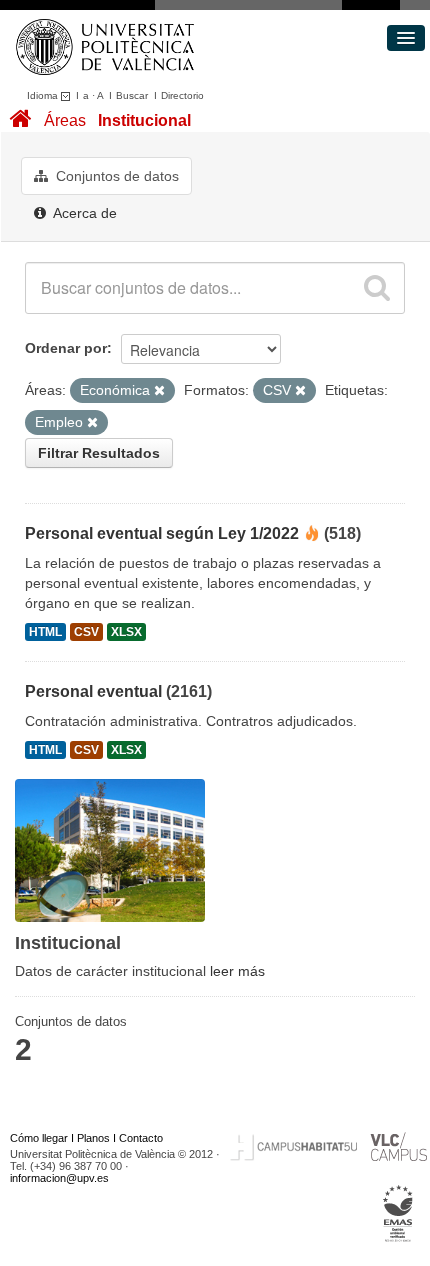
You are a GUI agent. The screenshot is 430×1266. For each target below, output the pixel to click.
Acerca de (83, 213)
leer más (237, 971)
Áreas (65, 120)
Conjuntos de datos (115, 176)
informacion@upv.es (59, 1178)
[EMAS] (398, 1213)
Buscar (132, 95)
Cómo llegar (39, 1138)
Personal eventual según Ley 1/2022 (162, 533)
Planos (93, 1138)
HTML (45, 632)
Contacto (141, 1138)
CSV (86, 632)
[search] (377, 288)
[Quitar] (159, 391)
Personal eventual (93, 691)
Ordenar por (66, 348)
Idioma (44, 95)
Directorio (182, 95)
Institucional (144, 120)
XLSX (126, 632)
